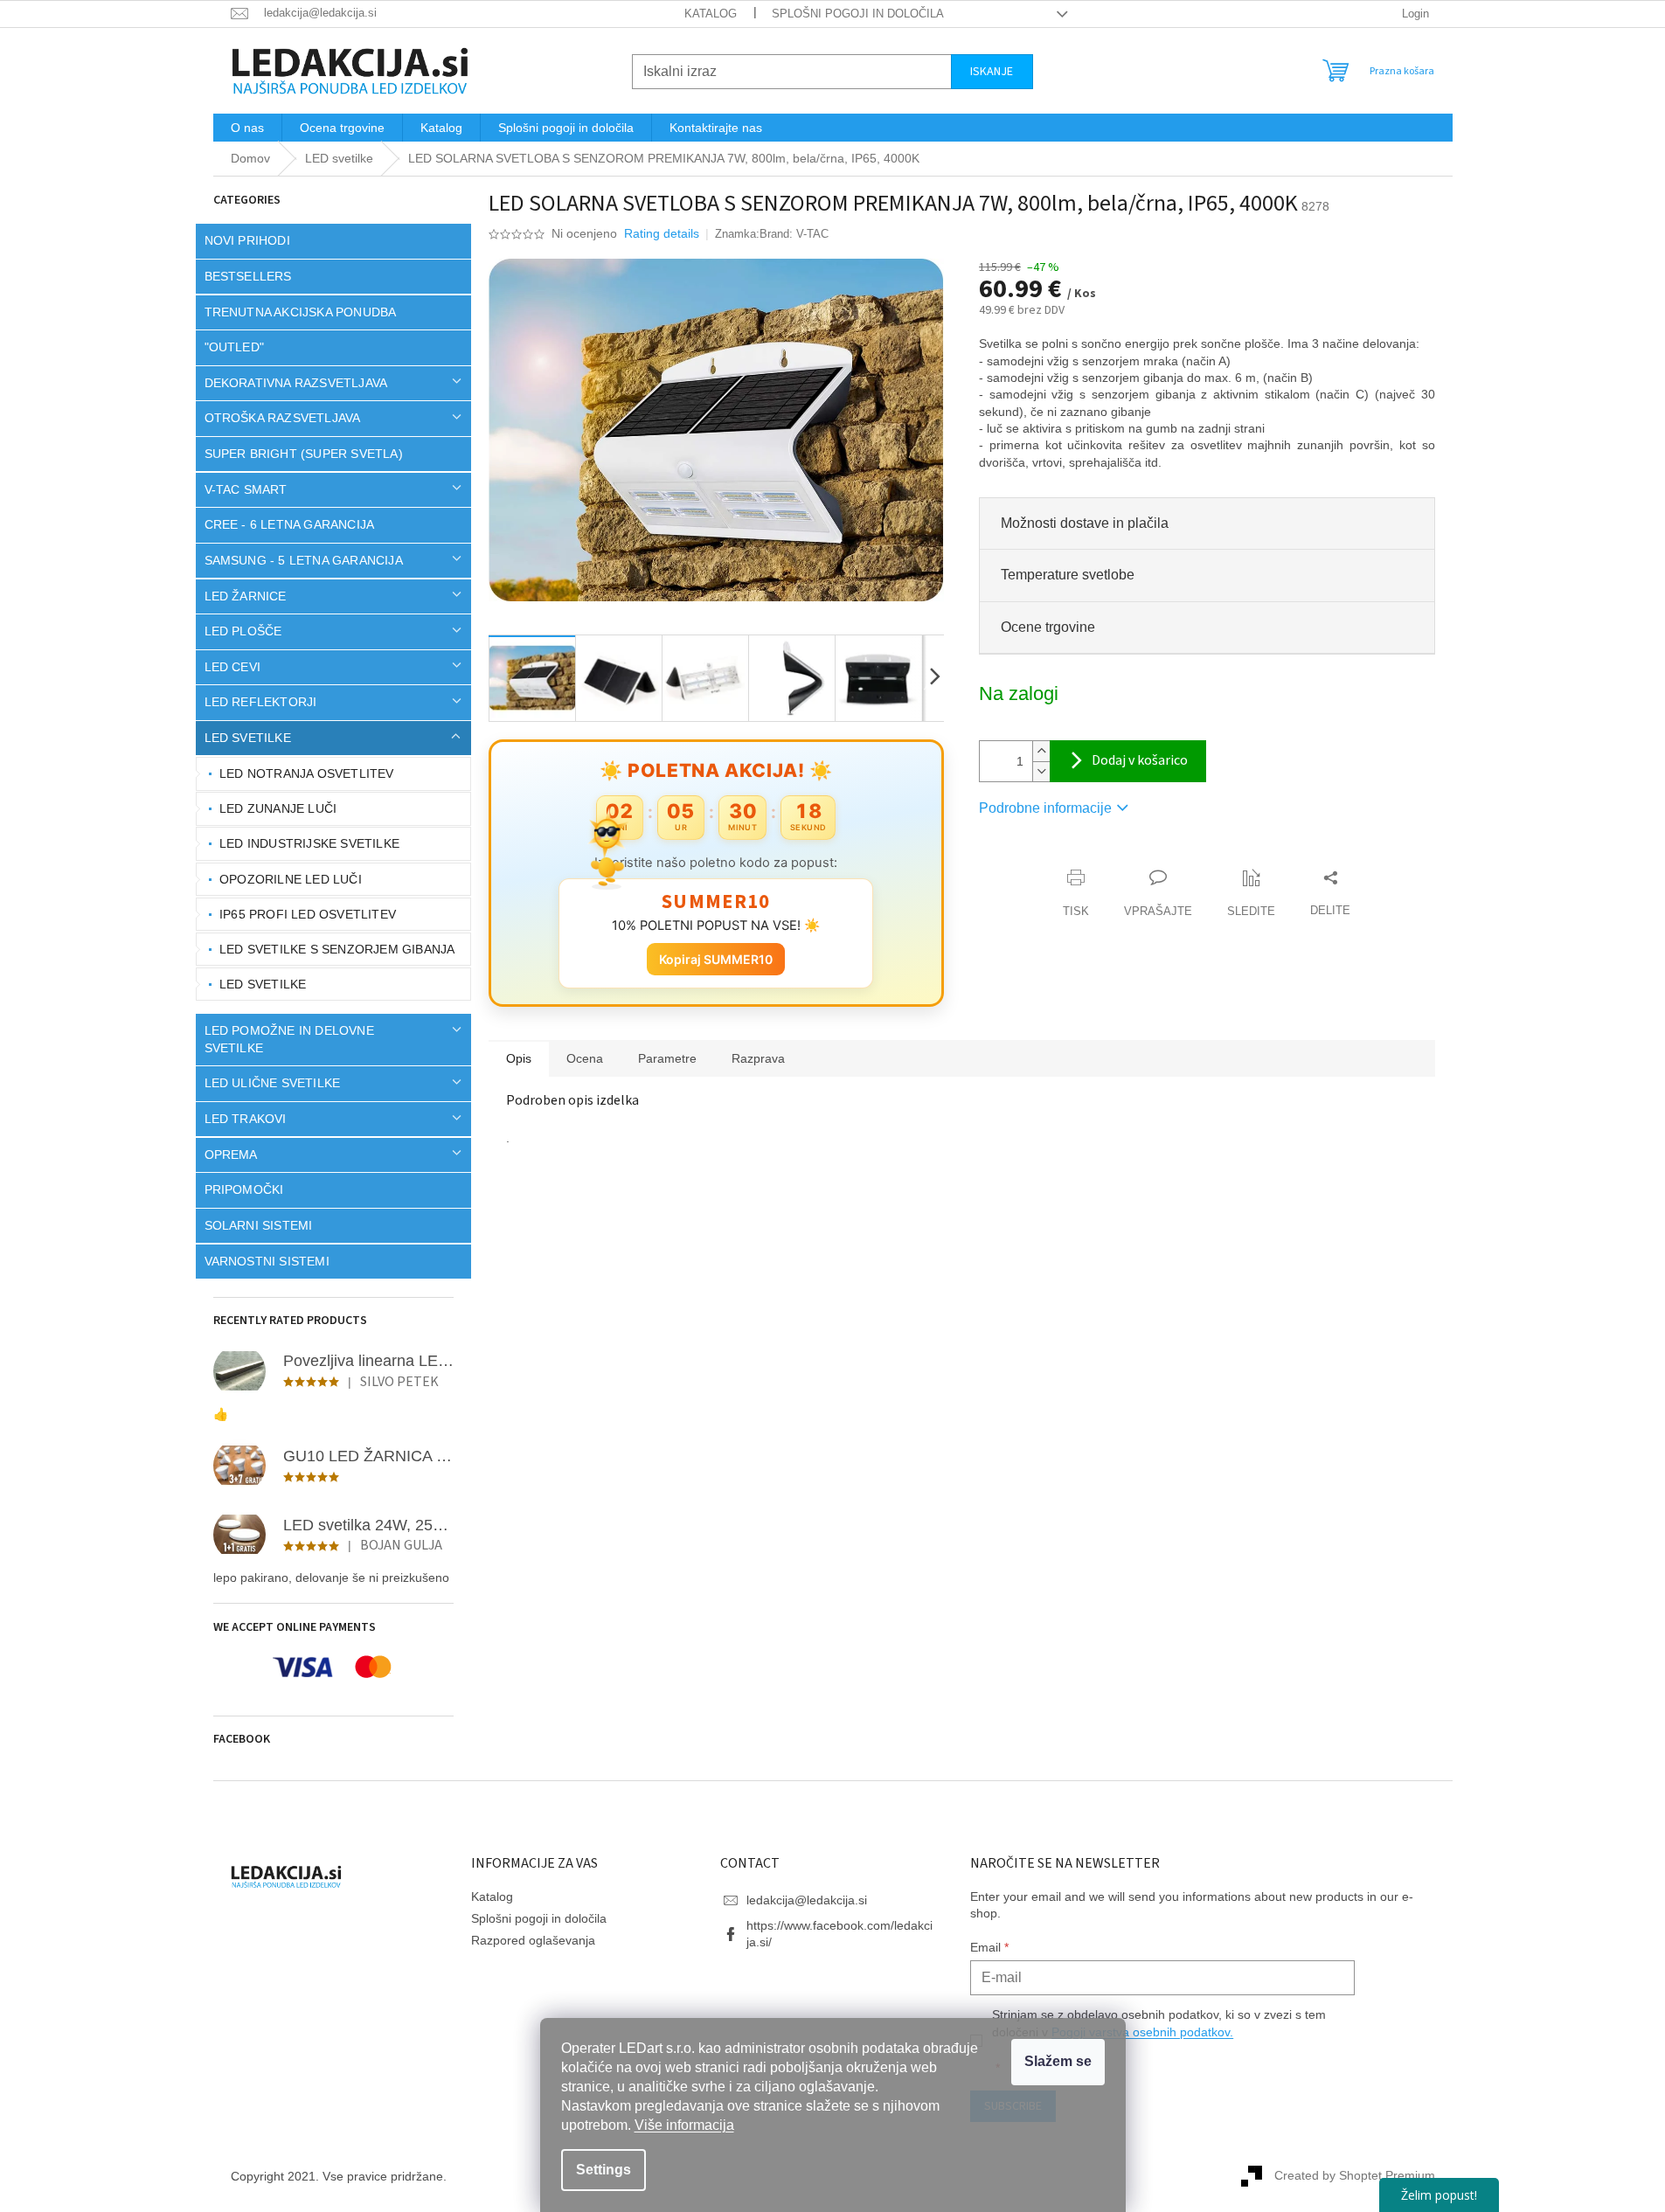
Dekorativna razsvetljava (296, 383)
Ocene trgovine (1048, 627)
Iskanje (992, 72)
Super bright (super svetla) (304, 454)
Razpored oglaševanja (533, 1940)
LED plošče (243, 631)
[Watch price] (1251, 894)
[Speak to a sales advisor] (1158, 894)
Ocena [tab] (585, 1058)
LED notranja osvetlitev (307, 773)
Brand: (794, 234)
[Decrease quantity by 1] (1041, 771)
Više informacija (684, 2125)
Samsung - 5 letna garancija (304, 560)
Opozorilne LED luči (291, 879)
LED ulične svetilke (273, 1083)
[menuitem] (247, 128)
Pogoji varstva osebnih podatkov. (1142, 2032)
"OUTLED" (235, 347)
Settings (604, 2170)
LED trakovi (246, 1119)
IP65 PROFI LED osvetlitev (308, 914)
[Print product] (1076, 894)
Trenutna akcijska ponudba (301, 312)
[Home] (250, 159)
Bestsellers (248, 276)
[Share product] (1330, 894)
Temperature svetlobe (1068, 575)
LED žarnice (246, 596)
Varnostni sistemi (267, 1261)
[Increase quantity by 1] (1041, 751)
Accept (1058, 2062)
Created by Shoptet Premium (1355, 2175)
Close (1079, 860)
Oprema (231, 1155)
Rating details (662, 233)
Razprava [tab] (758, 1058)
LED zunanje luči (278, 808)
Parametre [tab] (667, 1058)
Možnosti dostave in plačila (1085, 523)
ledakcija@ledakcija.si (807, 1900)
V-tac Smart (246, 489)
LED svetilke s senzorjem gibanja (337, 949)
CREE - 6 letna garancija (290, 524)
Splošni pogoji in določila (858, 14)
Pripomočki (244, 1189)
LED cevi (233, 667)
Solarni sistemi (259, 1225)
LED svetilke (248, 738)
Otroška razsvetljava (283, 418)
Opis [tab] (519, 1058)
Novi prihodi (247, 240)
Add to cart (1128, 761)
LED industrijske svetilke (309, 843)
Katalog (711, 14)
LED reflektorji (261, 702)
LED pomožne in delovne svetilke (289, 1039)
